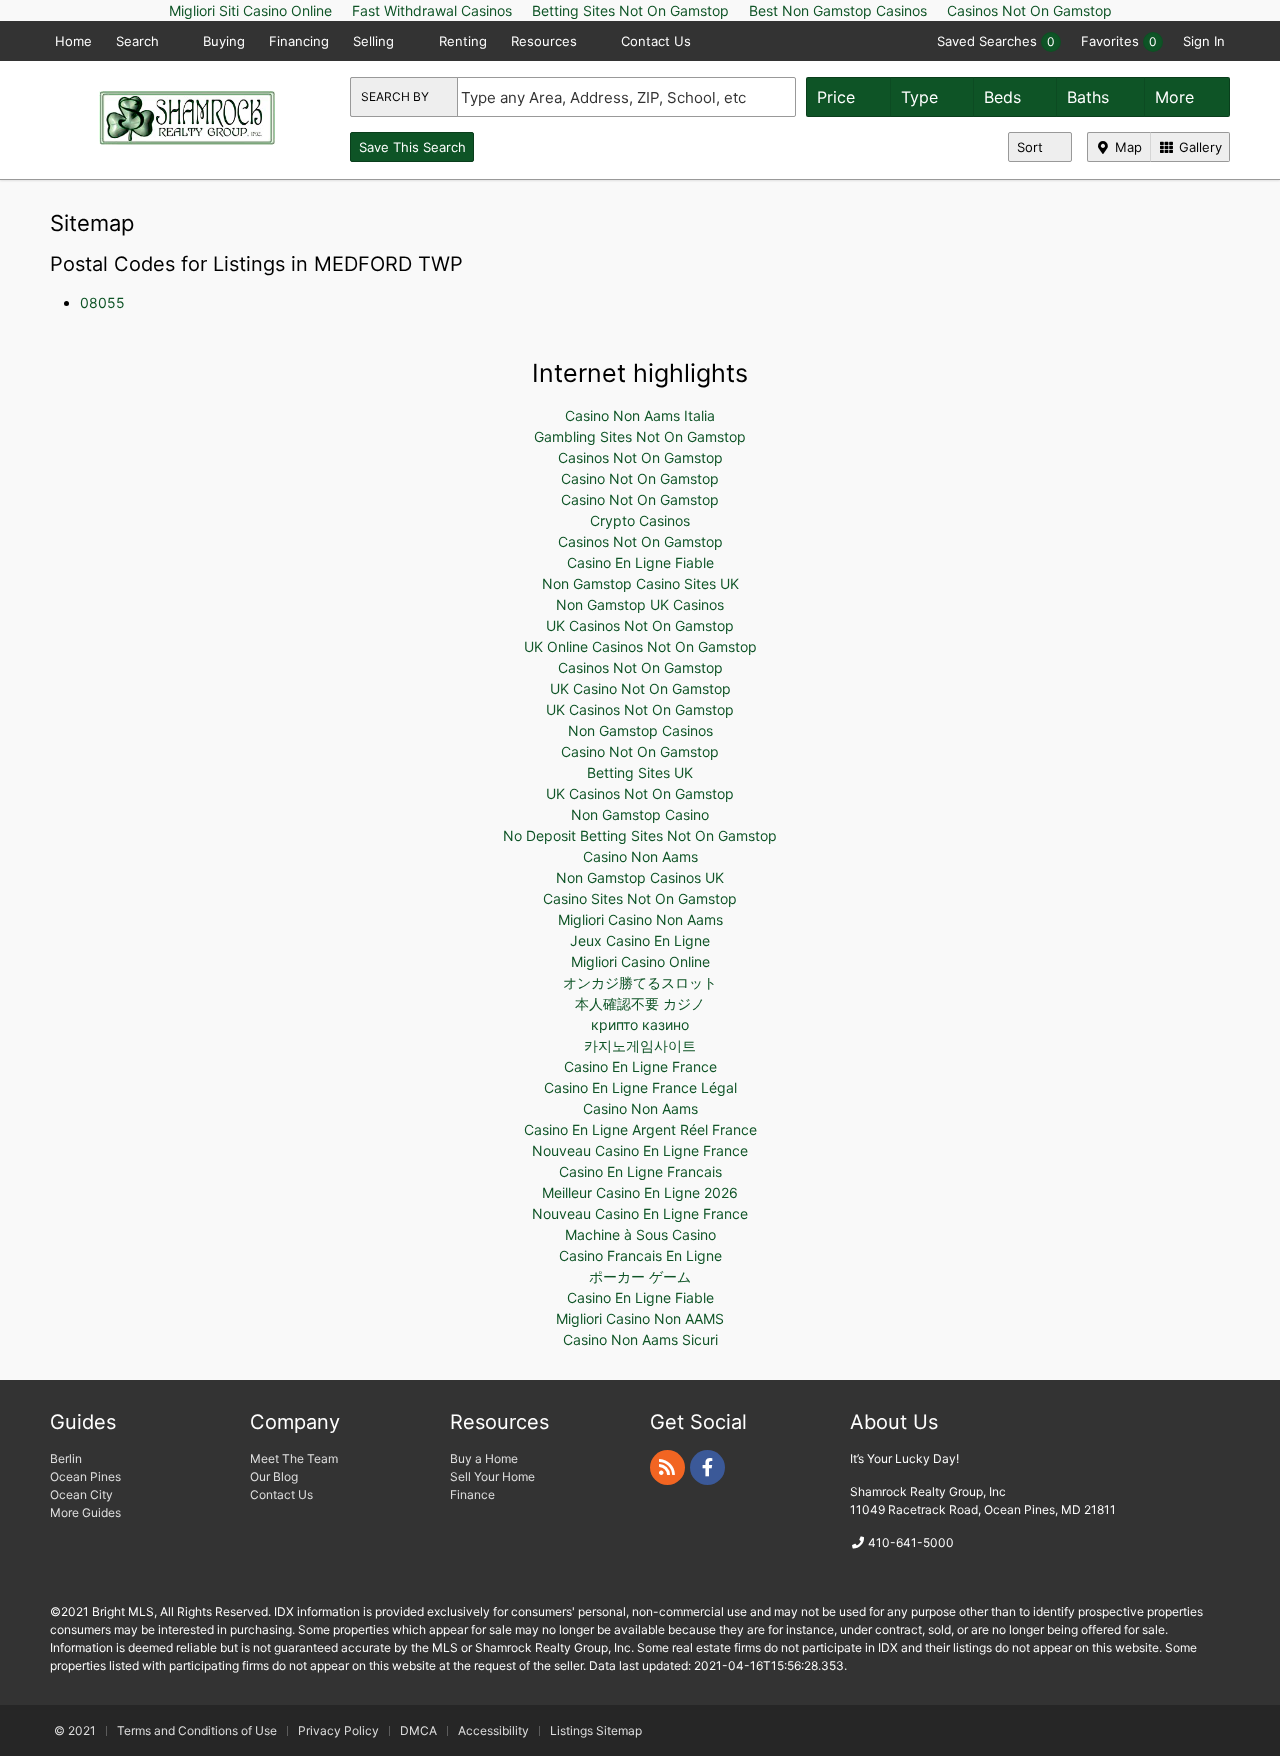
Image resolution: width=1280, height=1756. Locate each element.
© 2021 (75, 1730)
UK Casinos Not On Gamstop (640, 625)
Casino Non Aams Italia (640, 415)
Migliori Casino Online (640, 961)
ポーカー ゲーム (640, 1276)
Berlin (66, 1458)
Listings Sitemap (596, 1730)
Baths (1090, 97)
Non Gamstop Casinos (640, 730)
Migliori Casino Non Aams (640, 919)
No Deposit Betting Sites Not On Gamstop (640, 835)
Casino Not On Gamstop (640, 478)
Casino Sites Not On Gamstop (640, 898)
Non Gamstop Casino (640, 814)
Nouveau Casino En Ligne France (640, 1150)
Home (73, 41)
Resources (546, 41)
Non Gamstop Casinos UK (640, 877)
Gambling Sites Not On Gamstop (640, 436)
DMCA (418, 1730)
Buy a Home (484, 1458)
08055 (102, 302)
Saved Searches (996, 41)
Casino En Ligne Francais (640, 1171)
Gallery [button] (1198, 147)
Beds (1005, 97)
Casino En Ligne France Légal (640, 1087)
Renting (463, 41)
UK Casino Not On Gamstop (640, 688)
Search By (396, 96)
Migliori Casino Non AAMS (640, 1318)
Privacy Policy (338, 1730)
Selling (375, 41)
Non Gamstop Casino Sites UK (640, 583)
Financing (299, 41)
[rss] (667, 1467)
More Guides (87, 1512)
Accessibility (493, 1730)
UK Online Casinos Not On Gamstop (640, 646)
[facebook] (707, 1467)
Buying (224, 41)
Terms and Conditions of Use (197, 1730)
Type (922, 97)
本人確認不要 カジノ (640, 1003)
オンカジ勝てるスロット (640, 982)
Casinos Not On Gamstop (640, 457)
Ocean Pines (85, 1476)
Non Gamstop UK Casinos (640, 604)
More (1177, 97)
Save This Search (412, 147)
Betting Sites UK (640, 772)
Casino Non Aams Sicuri (640, 1339)
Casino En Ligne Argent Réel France (640, 1129)
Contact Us (656, 41)
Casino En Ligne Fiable (640, 562)
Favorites (1119, 41)
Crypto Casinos (640, 520)
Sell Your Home (492, 1476)
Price (838, 97)
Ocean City (81, 1494)
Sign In (1204, 41)
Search (139, 41)
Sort (1032, 147)
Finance (472, 1494)
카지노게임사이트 (640, 1045)
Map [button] (1126, 147)
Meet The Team (294, 1458)
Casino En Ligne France (640, 1066)
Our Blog (274, 1476)
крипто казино (640, 1024)
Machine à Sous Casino (640, 1234)
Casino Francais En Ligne (640, 1255)
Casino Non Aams (640, 856)
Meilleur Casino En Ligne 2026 (640, 1192)
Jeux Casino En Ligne (640, 940)
